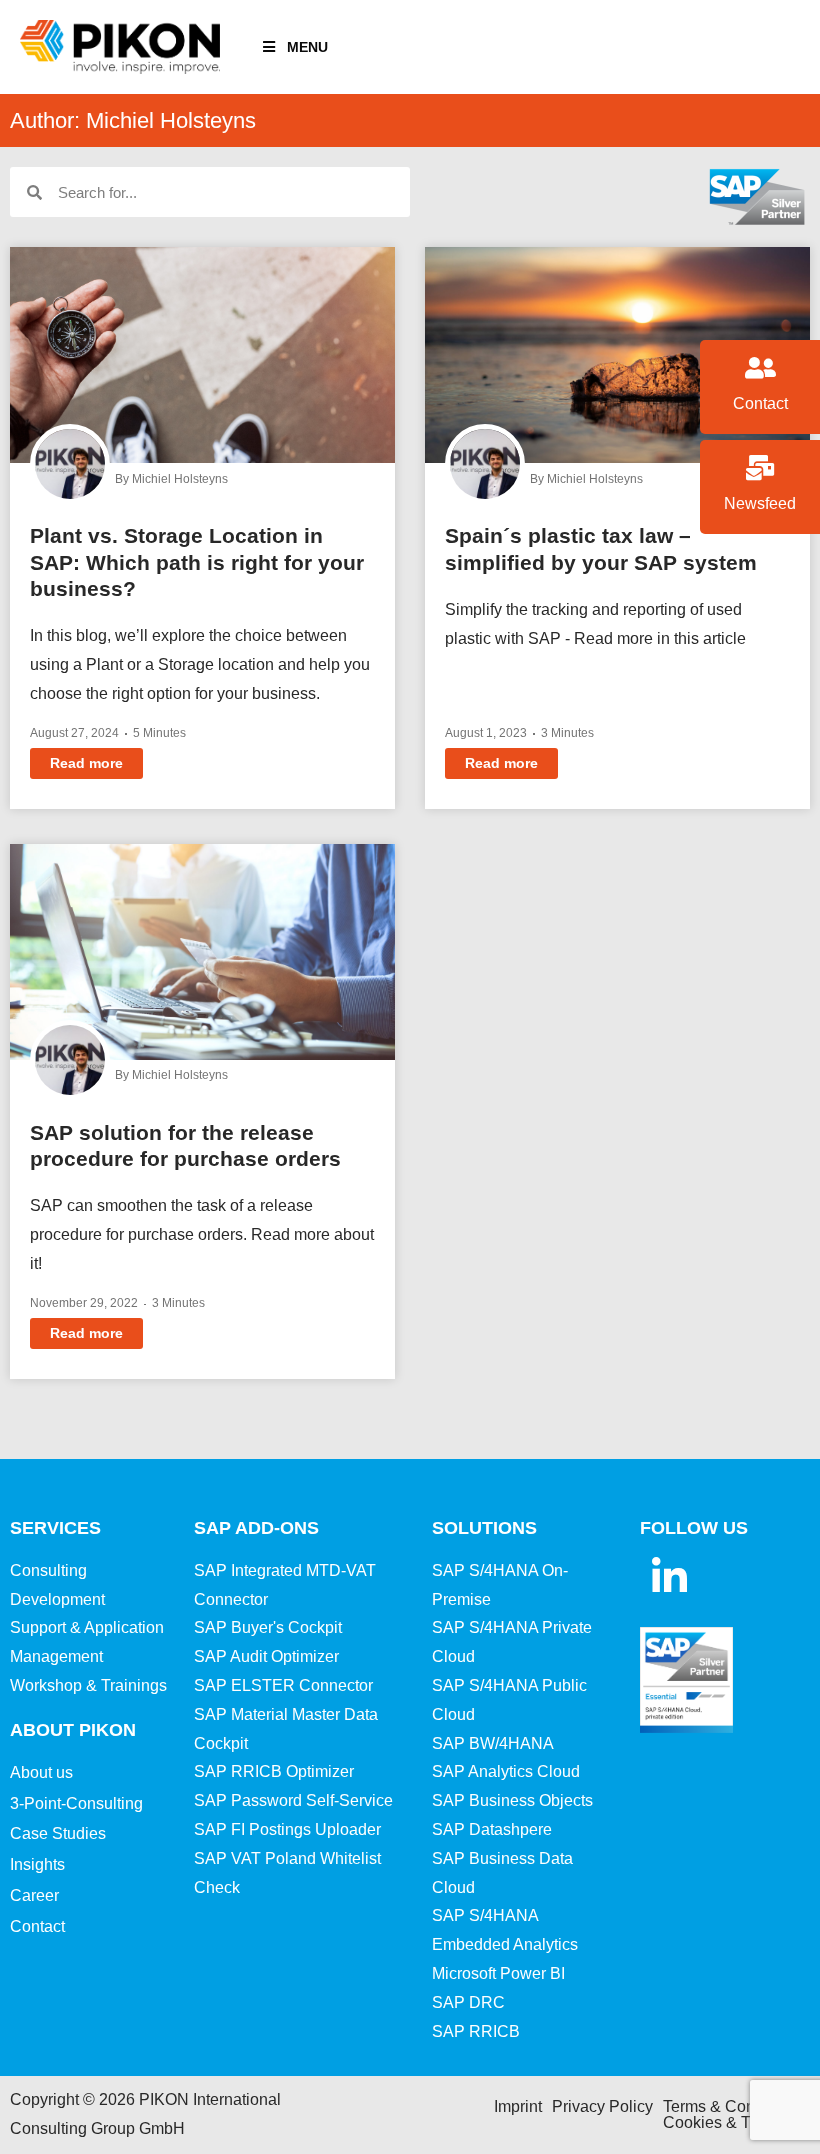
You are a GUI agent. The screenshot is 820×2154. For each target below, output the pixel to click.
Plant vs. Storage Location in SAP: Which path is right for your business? (197, 562)
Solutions (484, 1528)
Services (55, 1528)
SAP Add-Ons (256, 1528)
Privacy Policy (602, 2106)
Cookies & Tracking (732, 2122)
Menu (307, 47)
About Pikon (73, 1730)
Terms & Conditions (732, 2106)
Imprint (518, 2106)
